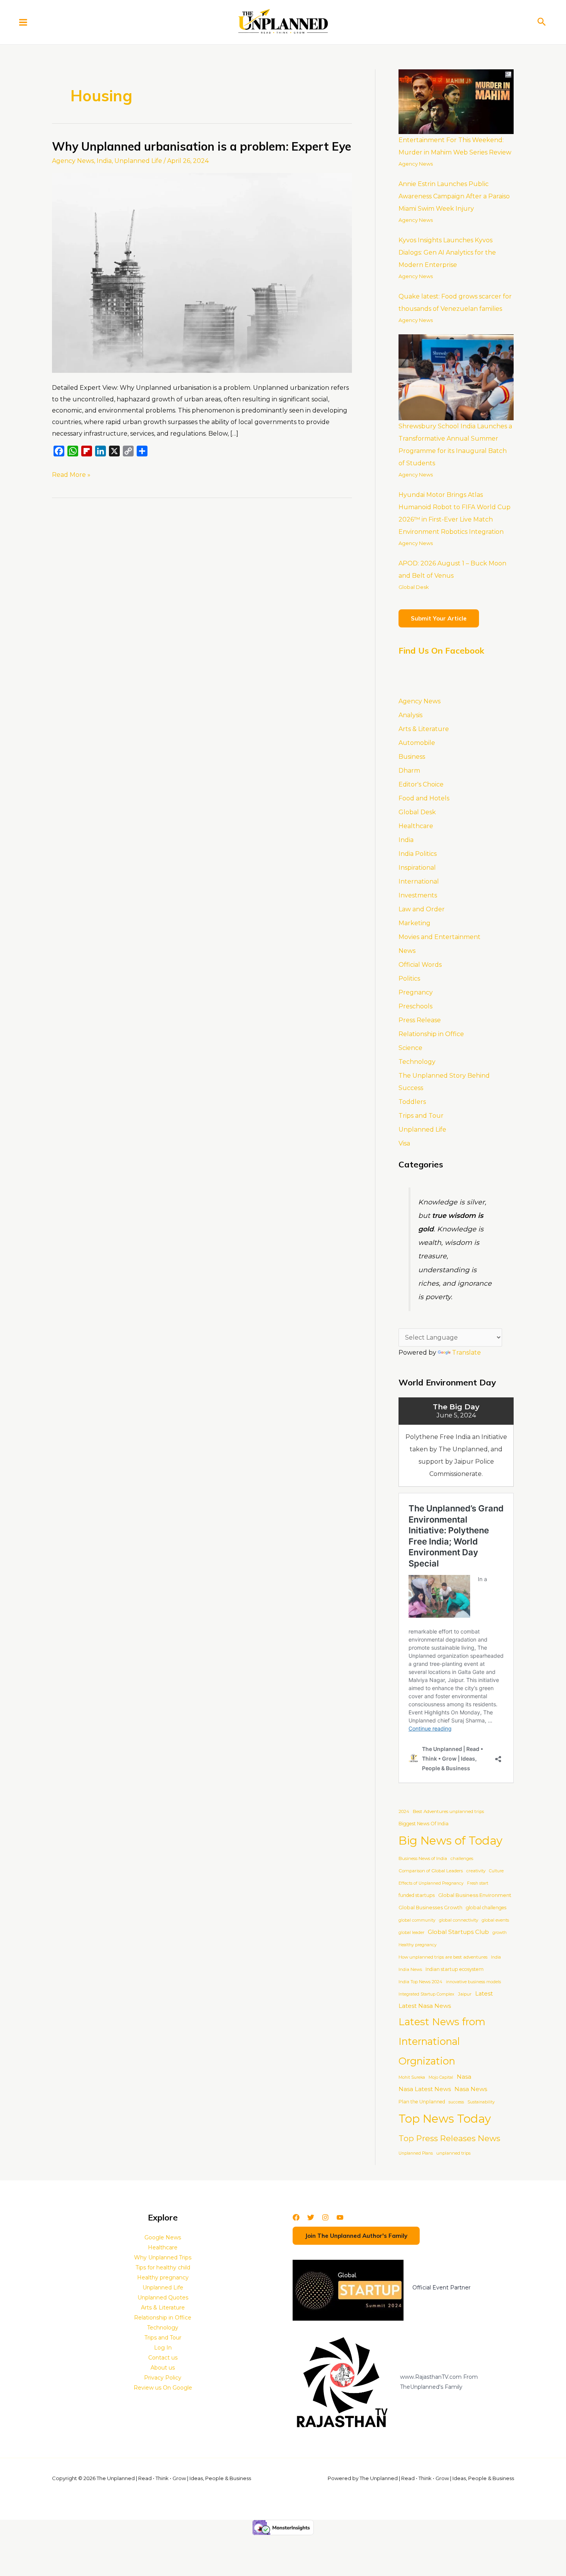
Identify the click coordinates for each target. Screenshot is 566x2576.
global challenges (486, 1908)
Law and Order (422, 909)
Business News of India (423, 1858)
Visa (404, 1143)
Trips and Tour (421, 1116)
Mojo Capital (441, 2077)
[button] (542, 22)
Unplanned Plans (416, 2153)
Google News (163, 2237)
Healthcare (416, 826)
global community (417, 1920)
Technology (417, 1062)
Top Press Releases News (449, 2138)
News (407, 951)
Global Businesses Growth (430, 1908)
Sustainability (481, 2102)
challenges (462, 1858)
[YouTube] (340, 2217)
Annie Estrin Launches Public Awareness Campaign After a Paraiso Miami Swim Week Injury (454, 196)
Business (412, 757)
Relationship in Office (431, 1034)
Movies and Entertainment (440, 937)
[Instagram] (325, 2217)
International (419, 881)
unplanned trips (453, 2153)
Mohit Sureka (412, 2077)
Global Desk (414, 587)
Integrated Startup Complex (426, 1994)
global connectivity (459, 1920)
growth (500, 1933)
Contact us (163, 2358)
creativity (476, 1871)
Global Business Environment (475, 1895)
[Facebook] (296, 2217)
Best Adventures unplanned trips (448, 1811)
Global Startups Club (458, 1932)
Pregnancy (416, 992)
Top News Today (445, 2119)
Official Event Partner (441, 2288)
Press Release (420, 1020)
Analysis (410, 715)
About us (163, 2368)
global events (495, 1920)
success (456, 2102)
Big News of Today (450, 1841)
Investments (418, 895)
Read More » (71, 474)
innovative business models (473, 1982)
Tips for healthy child (163, 2267)
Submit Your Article (439, 618)
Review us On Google (163, 2388)
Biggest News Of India (424, 1824)
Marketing (414, 923)
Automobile (417, 743)
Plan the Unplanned (422, 2102)
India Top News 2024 (420, 1982)
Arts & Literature (424, 729)
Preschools (415, 1006)
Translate (466, 1353)
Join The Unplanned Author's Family (356, 2236)
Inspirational (417, 868)
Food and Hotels (424, 798)
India (104, 161)
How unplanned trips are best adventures (443, 1957)
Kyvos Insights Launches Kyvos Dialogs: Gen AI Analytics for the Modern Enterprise (447, 252)
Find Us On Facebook (441, 651)
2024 (404, 1811)
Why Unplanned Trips (163, 2257)
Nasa (464, 2077)
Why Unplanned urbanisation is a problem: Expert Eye (202, 146)
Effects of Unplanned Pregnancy (431, 1883)
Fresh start (478, 1883)
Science (410, 1048)
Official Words (420, 965)
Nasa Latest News (425, 2089)
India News (410, 1969)
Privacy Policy (163, 2378)
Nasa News (471, 2089)
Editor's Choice (421, 784)
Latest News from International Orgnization (442, 2041)
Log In (163, 2348)
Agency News (73, 161)
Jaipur (465, 1994)
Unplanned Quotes (163, 2298)
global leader (411, 1933)
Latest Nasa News (425, 2006)
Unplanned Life (138, 161)
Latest (484, 1994)
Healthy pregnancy (418, 1945)
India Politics (418, 854)
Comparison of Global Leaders (431, 1871)
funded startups (417, 1895)
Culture (496, 1871)
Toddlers (412, 1102)
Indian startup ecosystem (455, 1969)
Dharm (409, 771)
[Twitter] (311, 2217)
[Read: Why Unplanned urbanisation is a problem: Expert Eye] (202, 273)
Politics (409, 979)
